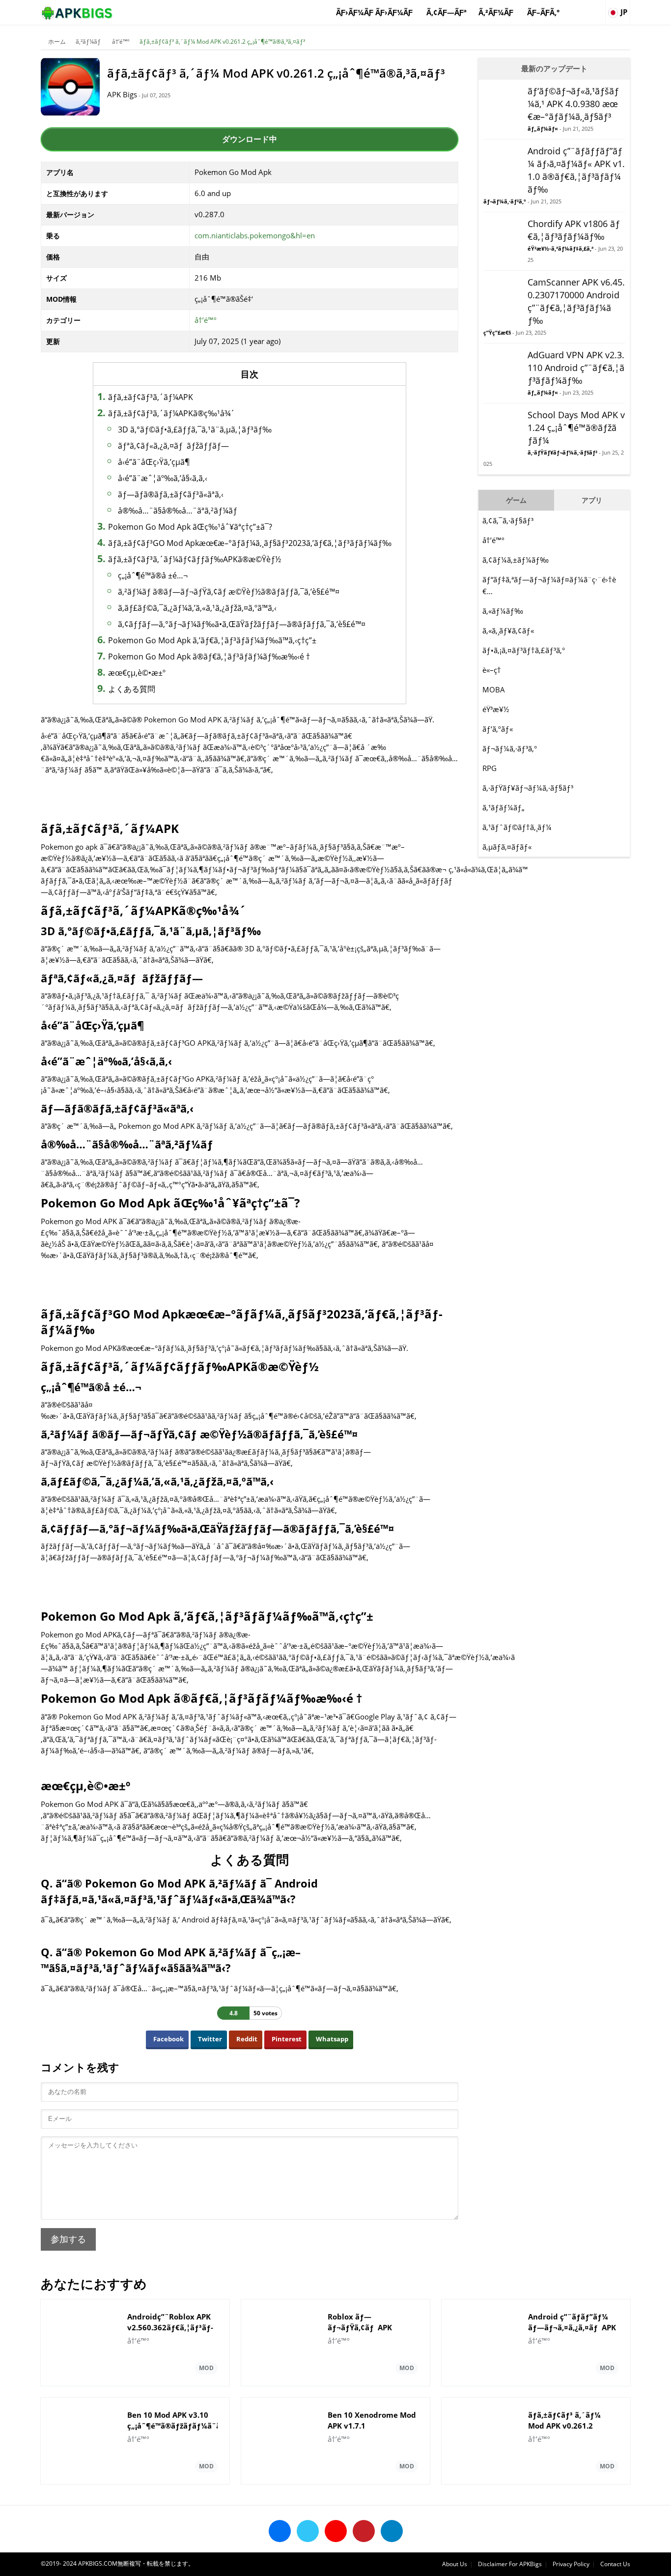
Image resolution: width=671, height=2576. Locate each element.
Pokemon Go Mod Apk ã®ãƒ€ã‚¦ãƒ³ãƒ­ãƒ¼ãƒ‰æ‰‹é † (209, 657)
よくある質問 (132, 689)
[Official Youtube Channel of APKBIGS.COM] (336, 2531)
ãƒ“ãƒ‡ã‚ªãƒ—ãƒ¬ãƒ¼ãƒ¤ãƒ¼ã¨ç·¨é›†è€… (549, 585)
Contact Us (615, 2564)
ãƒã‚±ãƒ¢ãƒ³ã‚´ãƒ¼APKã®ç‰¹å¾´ (171, 413)
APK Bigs (122, 94)
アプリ (592, 500)
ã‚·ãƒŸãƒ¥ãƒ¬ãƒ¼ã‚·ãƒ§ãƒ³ (528, 788)
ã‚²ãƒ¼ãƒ (497, 12)
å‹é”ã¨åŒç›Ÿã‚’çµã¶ (154, 462)
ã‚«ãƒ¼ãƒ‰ (503, 611)
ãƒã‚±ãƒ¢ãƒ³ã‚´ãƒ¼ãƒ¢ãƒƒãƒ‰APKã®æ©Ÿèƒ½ (195, 559)
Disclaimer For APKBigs (510, 2564)
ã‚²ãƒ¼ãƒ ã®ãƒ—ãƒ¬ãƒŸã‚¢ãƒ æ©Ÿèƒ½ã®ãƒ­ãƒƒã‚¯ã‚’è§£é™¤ (229, 592)
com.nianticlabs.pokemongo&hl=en (255, 235)
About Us (455, 2564)
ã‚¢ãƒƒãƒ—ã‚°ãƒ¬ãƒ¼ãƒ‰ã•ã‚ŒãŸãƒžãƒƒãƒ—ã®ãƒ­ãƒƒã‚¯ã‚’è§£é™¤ (242, 624)
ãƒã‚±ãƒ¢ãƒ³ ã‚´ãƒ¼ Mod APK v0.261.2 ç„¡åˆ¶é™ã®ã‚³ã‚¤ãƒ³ (222, 42)
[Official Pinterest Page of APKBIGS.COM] (364, 2531)
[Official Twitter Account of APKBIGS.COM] (308, 2531)
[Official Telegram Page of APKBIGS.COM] (392, 2531)
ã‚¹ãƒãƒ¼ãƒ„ (503, 807)
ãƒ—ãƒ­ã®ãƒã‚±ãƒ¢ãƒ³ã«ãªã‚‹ (171, 494)
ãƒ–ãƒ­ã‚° (543, 12)
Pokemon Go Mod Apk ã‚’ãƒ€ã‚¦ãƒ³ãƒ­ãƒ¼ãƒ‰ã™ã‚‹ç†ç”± (212, 640)
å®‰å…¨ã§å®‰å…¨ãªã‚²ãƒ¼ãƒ (179, 511)
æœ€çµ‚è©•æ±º (137, 673)
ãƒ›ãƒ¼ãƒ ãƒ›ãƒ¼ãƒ (375, 12)
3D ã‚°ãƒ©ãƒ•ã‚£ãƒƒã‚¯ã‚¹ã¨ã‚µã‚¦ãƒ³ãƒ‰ (195, 429)
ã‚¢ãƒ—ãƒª (447, 12)
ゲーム (516, 500)
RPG (489, 768)
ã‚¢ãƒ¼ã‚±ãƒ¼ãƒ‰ (516, 560)
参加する (68, 2239)
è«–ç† (492, 670)
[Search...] (597, 8)
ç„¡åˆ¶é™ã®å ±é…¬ (153, 575)
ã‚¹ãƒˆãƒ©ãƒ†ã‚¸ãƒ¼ (517, 827)
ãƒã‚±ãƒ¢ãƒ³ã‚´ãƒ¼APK (151, 397)
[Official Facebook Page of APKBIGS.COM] (280, 2531)
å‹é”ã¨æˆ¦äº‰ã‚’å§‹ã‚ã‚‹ (163, 478)
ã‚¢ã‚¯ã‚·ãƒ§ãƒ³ (508, 520)
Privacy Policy (571, 2564)
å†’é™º (121, 42)
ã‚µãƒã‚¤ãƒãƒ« (507, 847)
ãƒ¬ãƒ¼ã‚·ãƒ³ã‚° (510, 748)
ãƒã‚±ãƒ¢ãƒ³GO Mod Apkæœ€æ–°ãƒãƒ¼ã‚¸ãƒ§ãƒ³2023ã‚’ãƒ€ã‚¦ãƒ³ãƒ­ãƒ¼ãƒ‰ (250, 543)
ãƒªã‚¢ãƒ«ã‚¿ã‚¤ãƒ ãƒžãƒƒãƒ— (173, 446)
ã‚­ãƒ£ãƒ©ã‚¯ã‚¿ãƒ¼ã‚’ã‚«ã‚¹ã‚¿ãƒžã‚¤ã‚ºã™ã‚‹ (197, 608)
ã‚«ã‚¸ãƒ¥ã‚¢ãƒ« (508, 630)
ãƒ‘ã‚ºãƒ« (498, 729)
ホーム (57, 42)
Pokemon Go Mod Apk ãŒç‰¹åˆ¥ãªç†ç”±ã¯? (190, 527)
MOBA (494, 689)
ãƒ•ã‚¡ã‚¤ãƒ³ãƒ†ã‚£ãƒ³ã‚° (524, 650)
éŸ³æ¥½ (496, 709)
